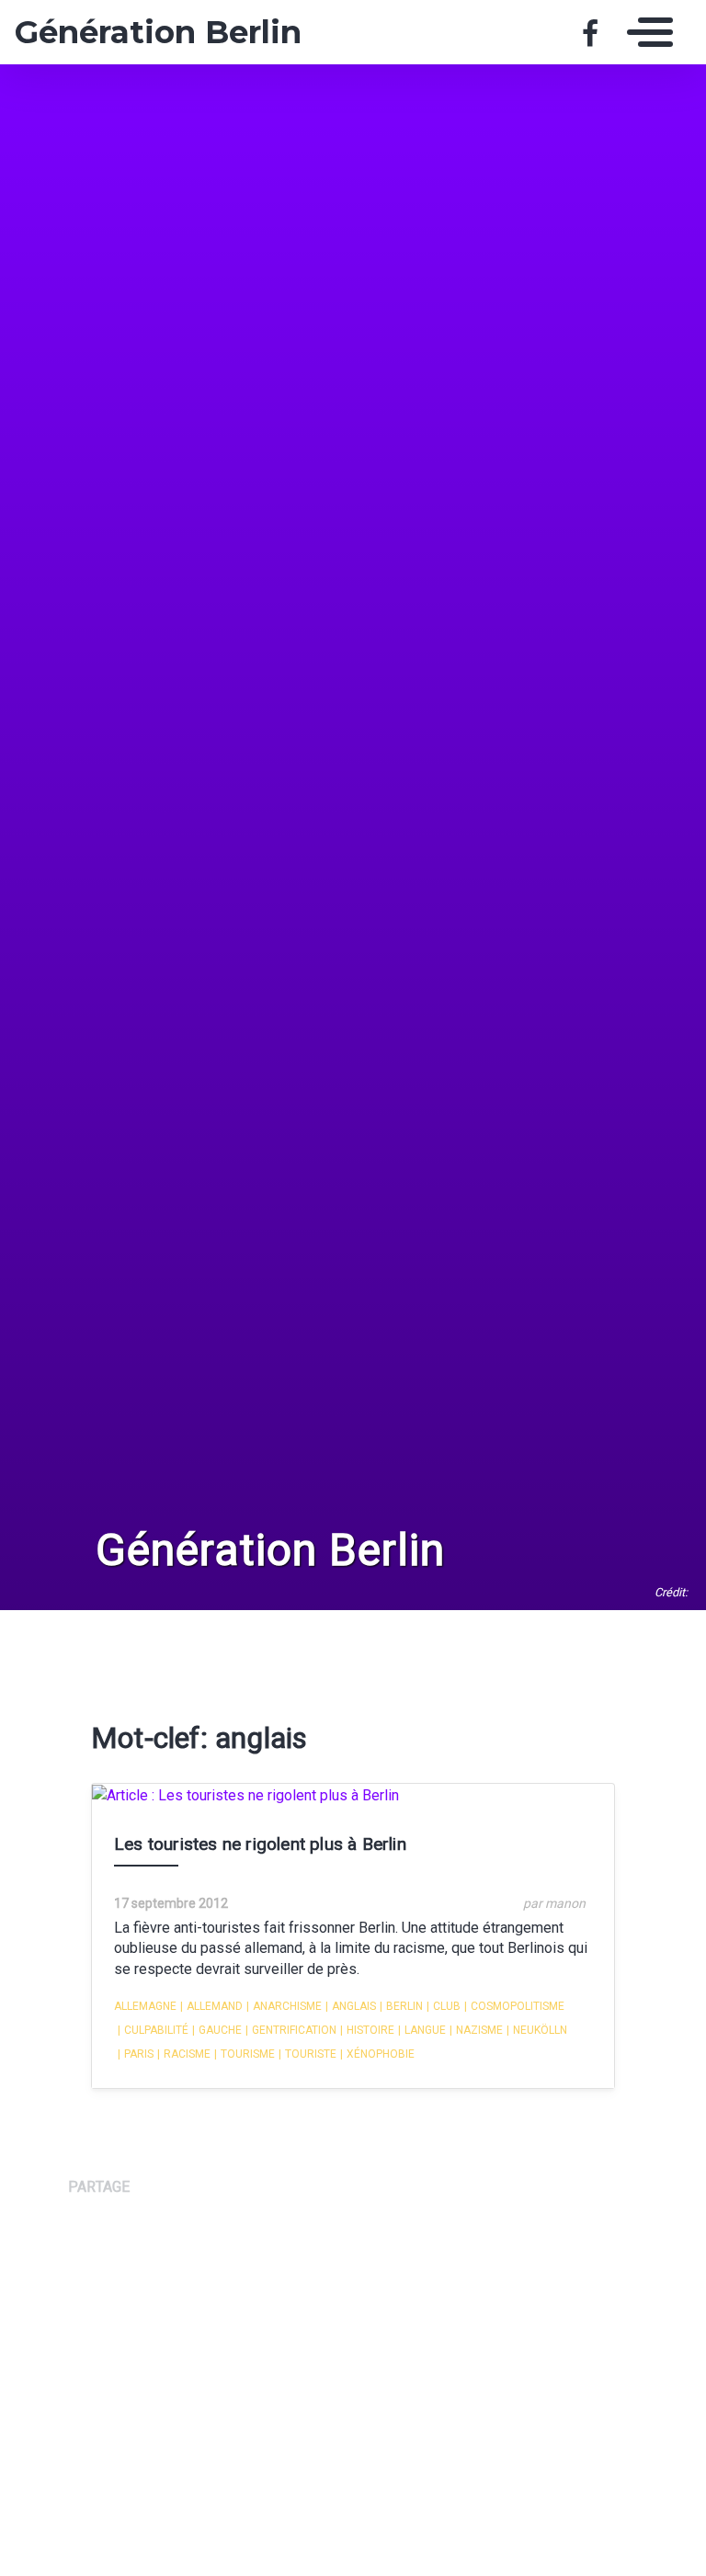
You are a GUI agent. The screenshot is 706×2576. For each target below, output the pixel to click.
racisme (184, 2054)
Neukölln (537, 2030)
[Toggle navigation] (645, 32)
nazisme (476, 2030)
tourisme (245, 2054)
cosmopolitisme (514, 2006)
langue (422, 2030)
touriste (307, 2054)
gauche (217, 2030)
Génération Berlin (149, 32)
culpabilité (153, 2030)
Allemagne (145, 2006)
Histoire (367, 2030)
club (444, 2006)
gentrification (291, 2030)
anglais (351, 2006)
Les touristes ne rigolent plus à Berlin (260, 1844)
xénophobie (377, 2054)
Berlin (401, 2006)
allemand (211, 2006)
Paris (136, 2054)
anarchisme (284, 2006)
